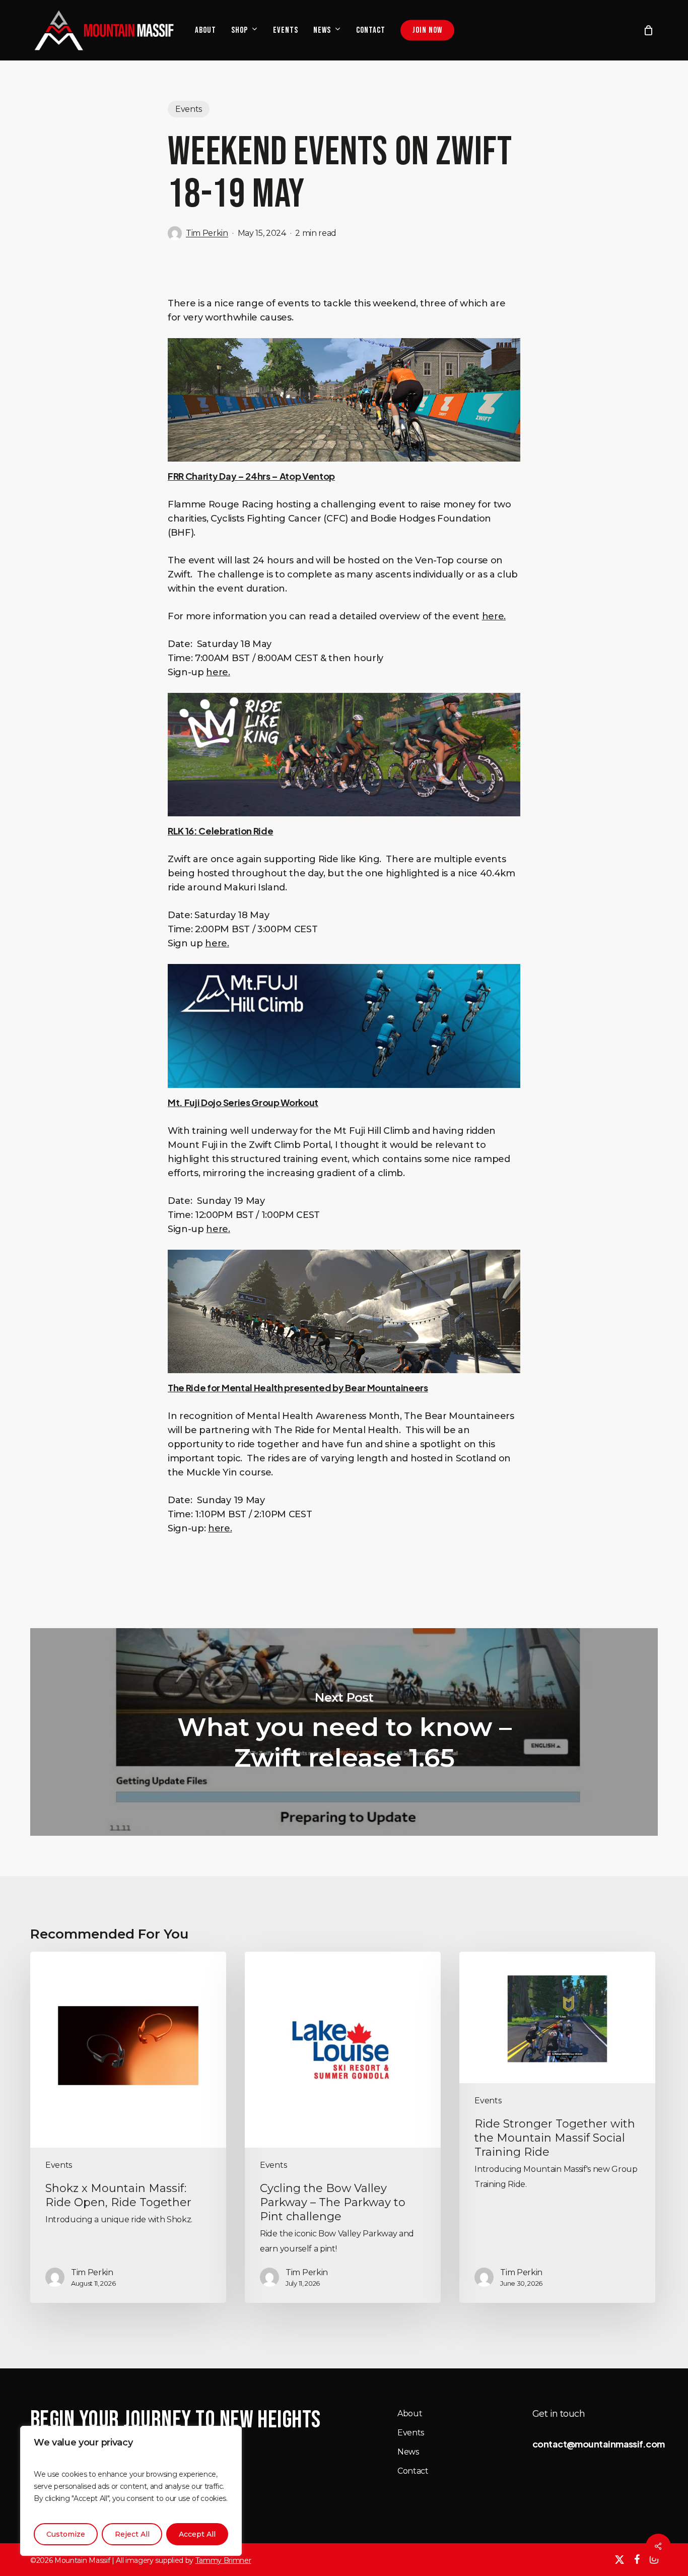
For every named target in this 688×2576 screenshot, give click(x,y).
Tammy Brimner (223, 2560)
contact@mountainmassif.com (599, 2444)
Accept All (197, 2534)
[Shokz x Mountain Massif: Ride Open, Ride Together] (128, 2127)
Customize (66, 2534)
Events (189, 109)
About (410, 2413)
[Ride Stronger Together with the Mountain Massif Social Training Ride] (557, 2127)
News (408, 2452)
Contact (413, 2471)
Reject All (132, 2534)
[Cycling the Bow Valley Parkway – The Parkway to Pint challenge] (343, 2127)
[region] (131, 2491)
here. (494, 616)
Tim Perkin (207, 233)
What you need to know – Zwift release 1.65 (344, 1732)
